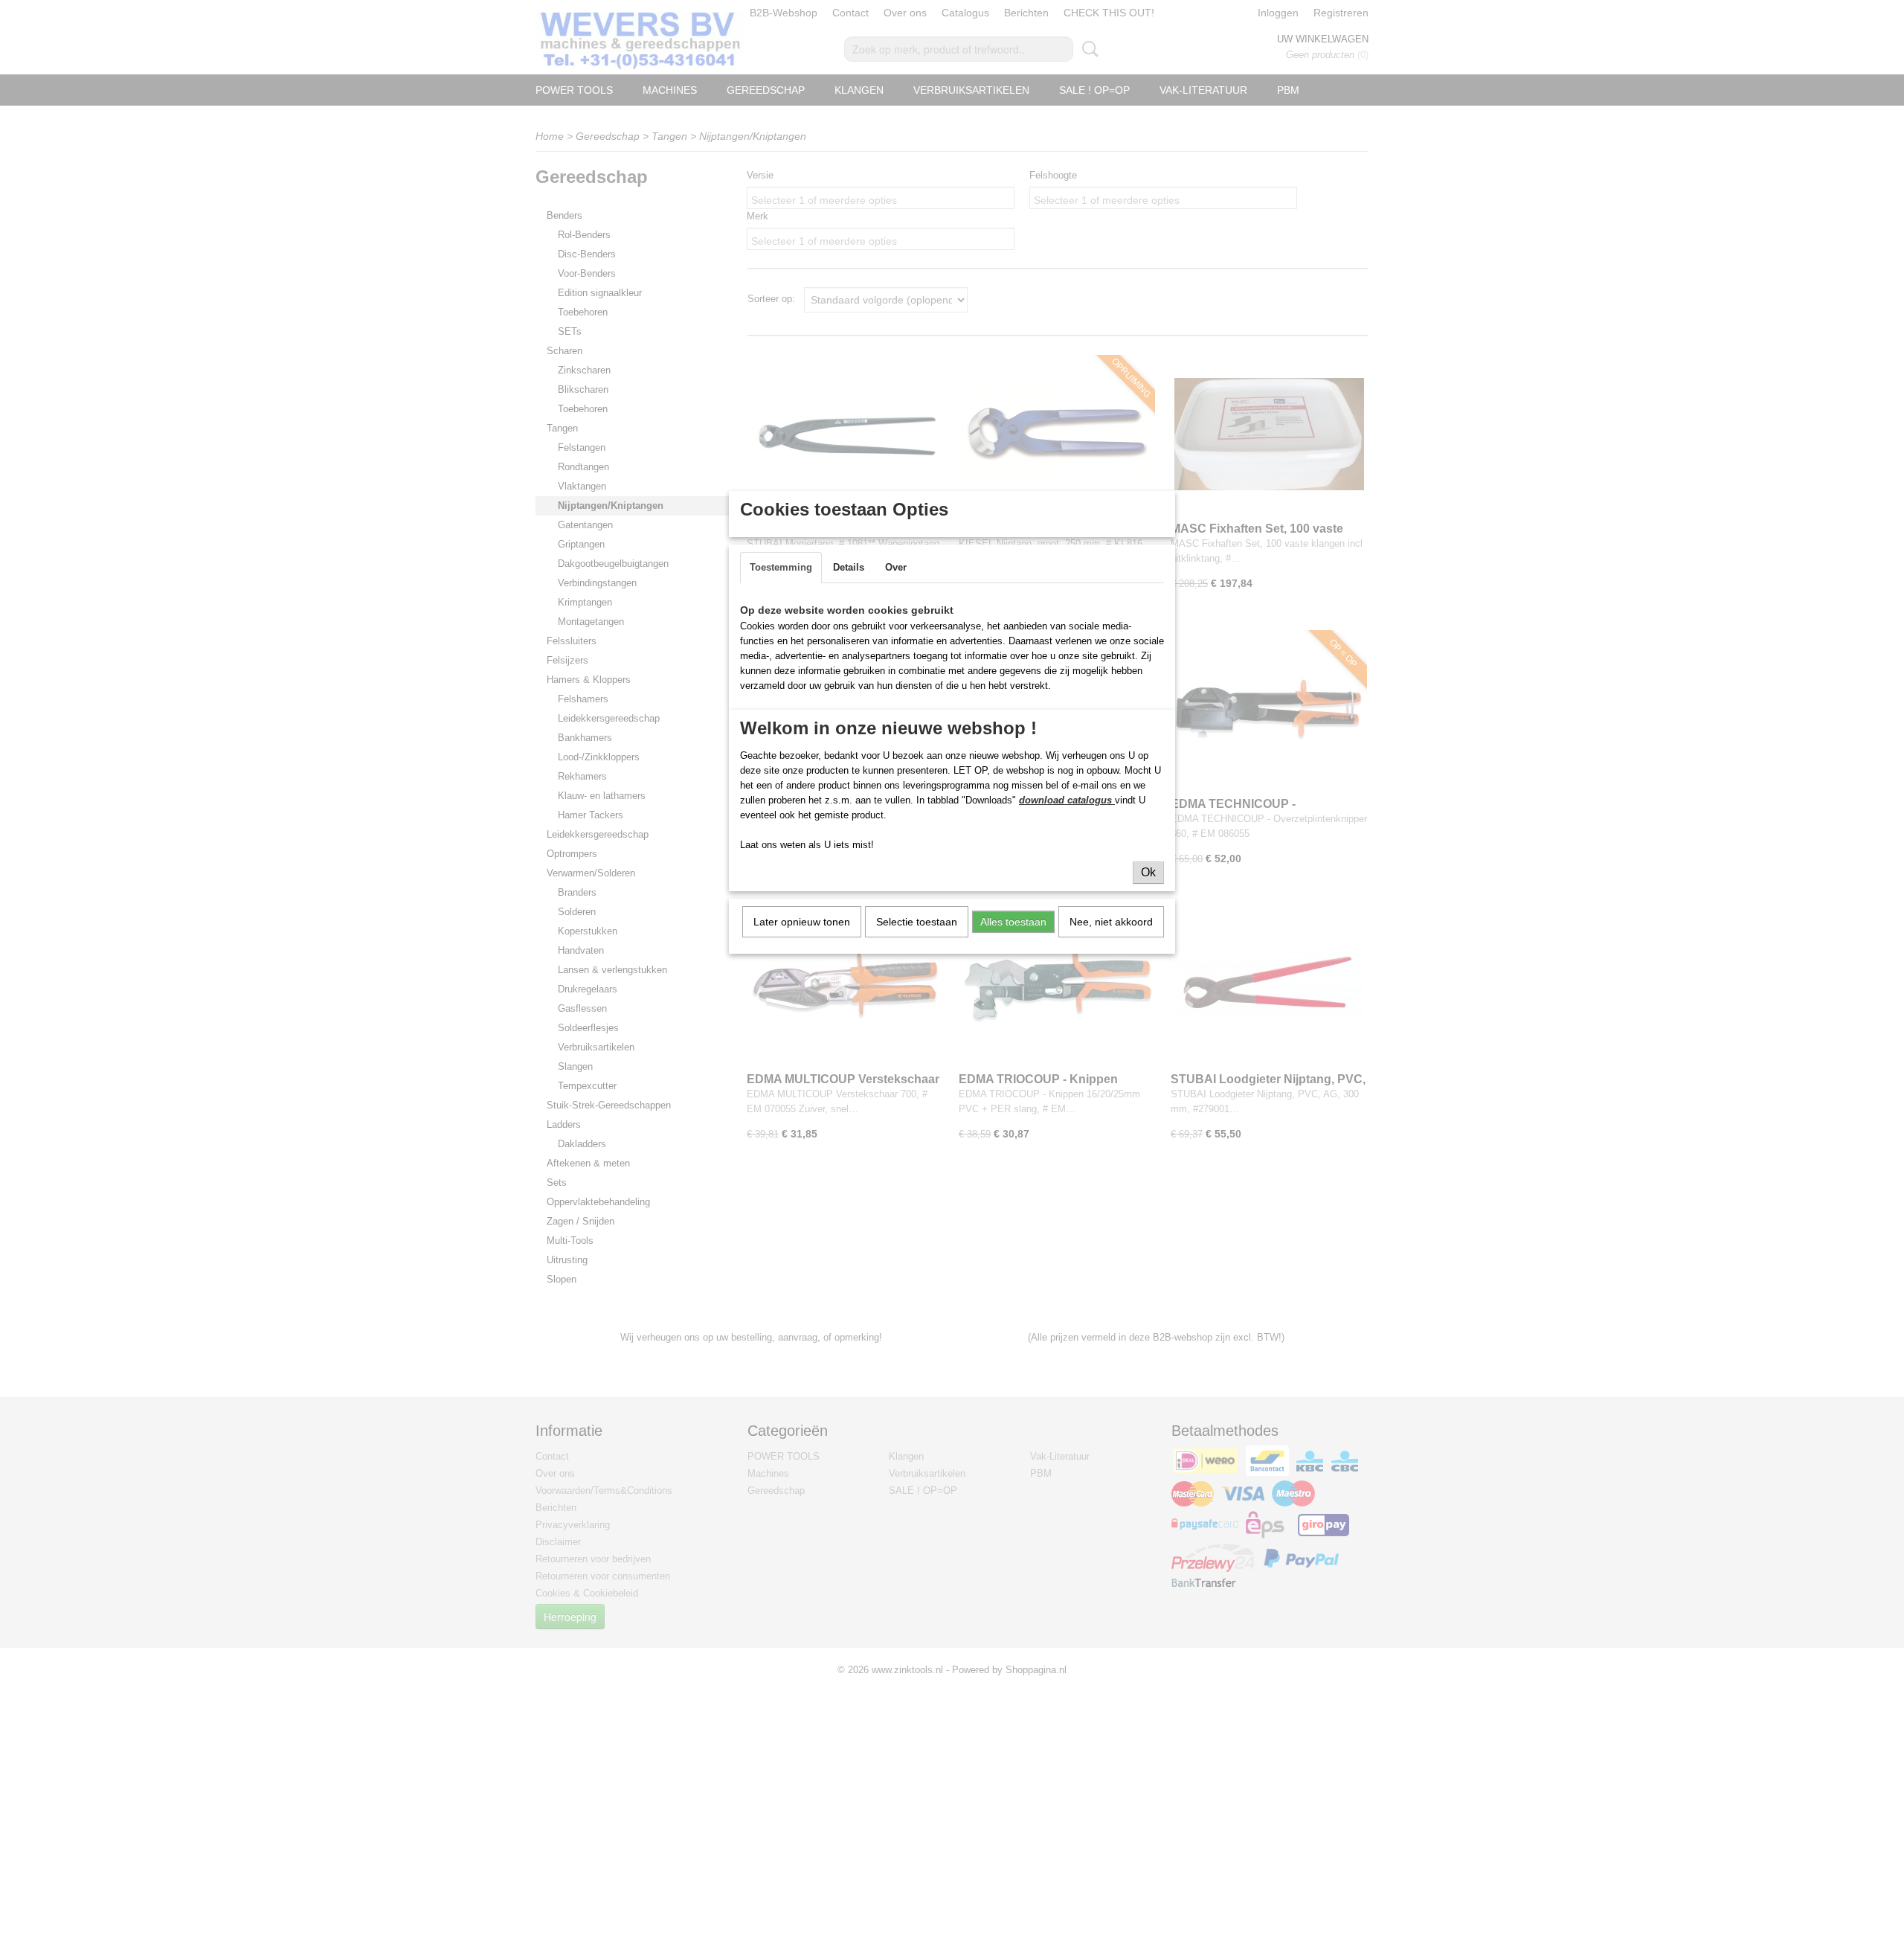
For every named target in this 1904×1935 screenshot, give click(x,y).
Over (896, 567)
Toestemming (781, 567)
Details (849, 567)
